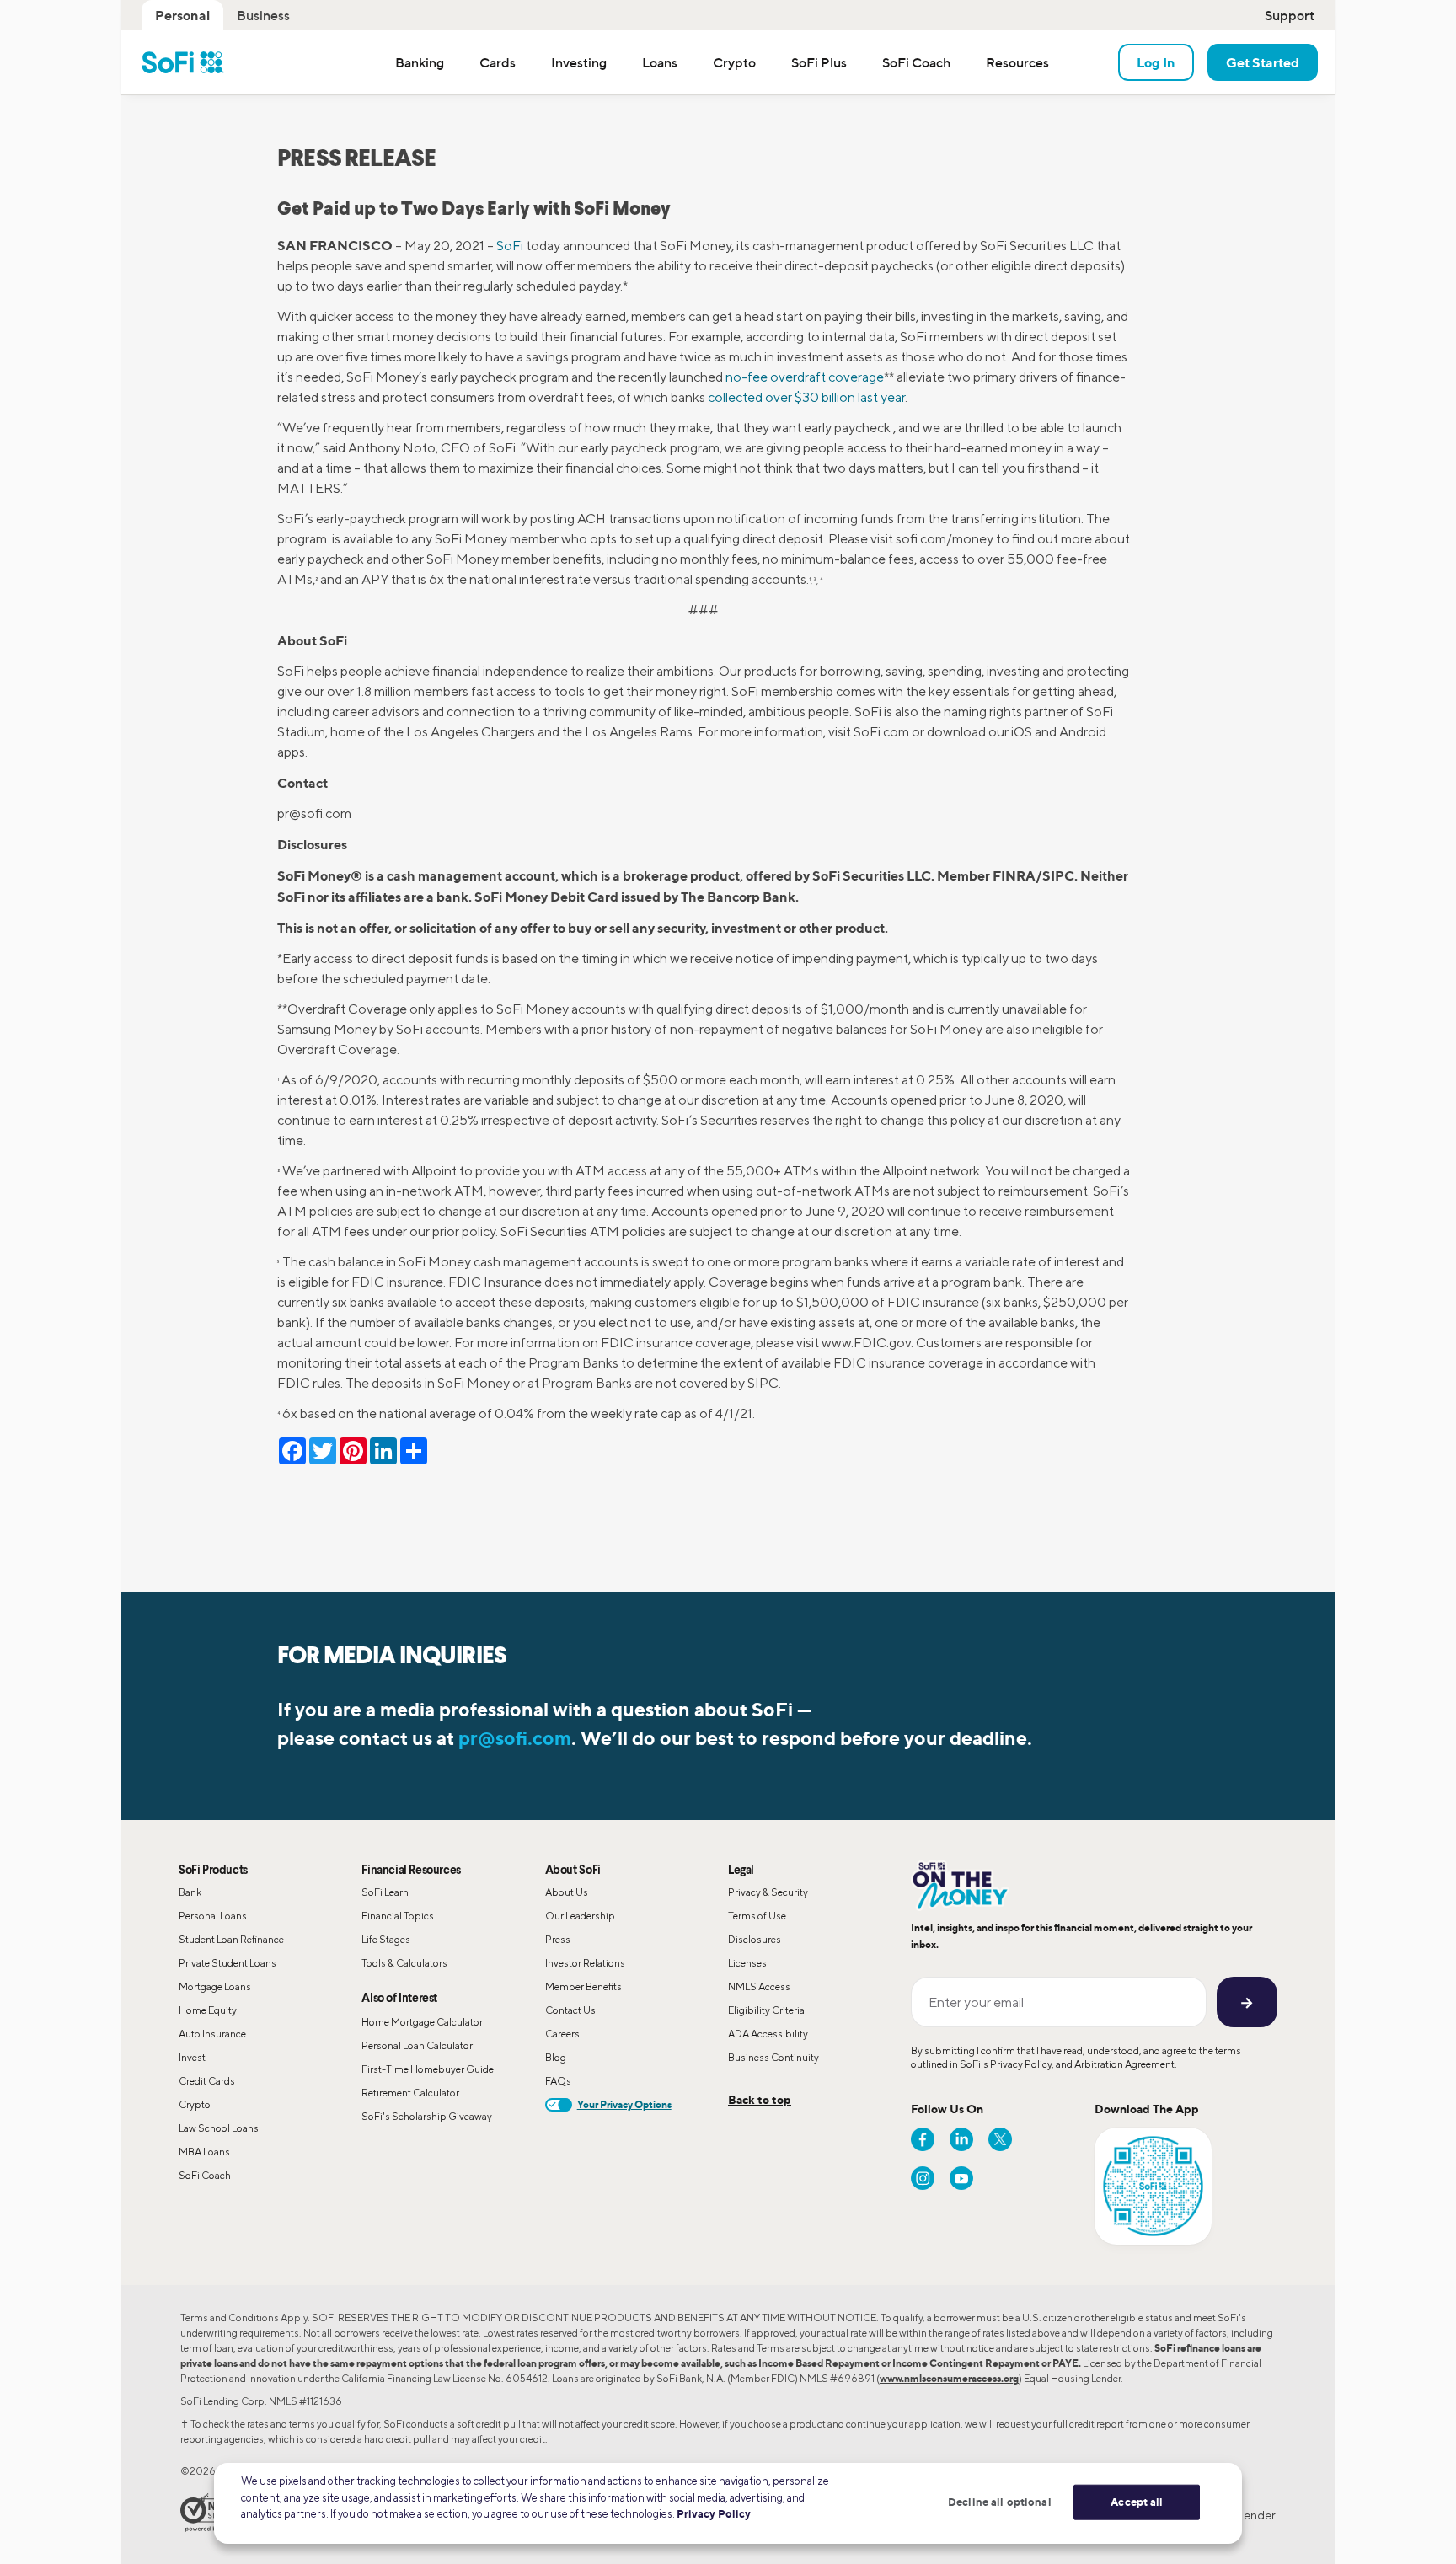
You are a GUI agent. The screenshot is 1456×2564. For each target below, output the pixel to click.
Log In (1156, 62)
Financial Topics (398, 1916)
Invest (192, 2057)
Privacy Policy (1021, 2064)
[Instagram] (923, 2178)
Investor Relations (585, 1963)
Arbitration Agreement (1124, 2064)
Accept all (1137, 2502)
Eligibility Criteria (766, 2010)
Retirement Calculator (410, 2093)
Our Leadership (580, 1916)
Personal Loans (213, 1916)
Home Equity (208, 2010)
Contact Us (570, 2010)
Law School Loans (219, 2128)
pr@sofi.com (515, 1738)
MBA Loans (204, 2152)
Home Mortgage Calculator (422, 2022)
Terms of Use (757, 1916)
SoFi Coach (205, 2175)
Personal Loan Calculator (417, 2045)
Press (558, 1939)
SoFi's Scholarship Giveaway (427, 2116)
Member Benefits (583, 1986)
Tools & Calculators (404, 1963)
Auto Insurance (212, 2034)
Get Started (1263, 62)
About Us (567, 1892)
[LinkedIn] (961, 2139)
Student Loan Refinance (231, 1939)
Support (1290, 15)
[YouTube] (961, 2178)
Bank (190, 1892)
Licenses (747, 1963)
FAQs (558, 2081)
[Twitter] (1000, 2139)
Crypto (195, 2104)
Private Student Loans (227, 1963)
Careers (562, 2034)
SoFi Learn (385, 1892)
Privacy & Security (768, 1892)
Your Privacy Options (624, 2104)
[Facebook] (923, 2139)
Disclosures (755, 1939)
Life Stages (386, 1939)
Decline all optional (1000, 2502)
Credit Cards (207, 2081)
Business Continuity (773, 2057)
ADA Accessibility (768, 2034)
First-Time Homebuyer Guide (428, 2069)
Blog (556, 2057)
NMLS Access (759, 1986)
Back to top (760, 2099)
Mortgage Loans (215, 1986)
